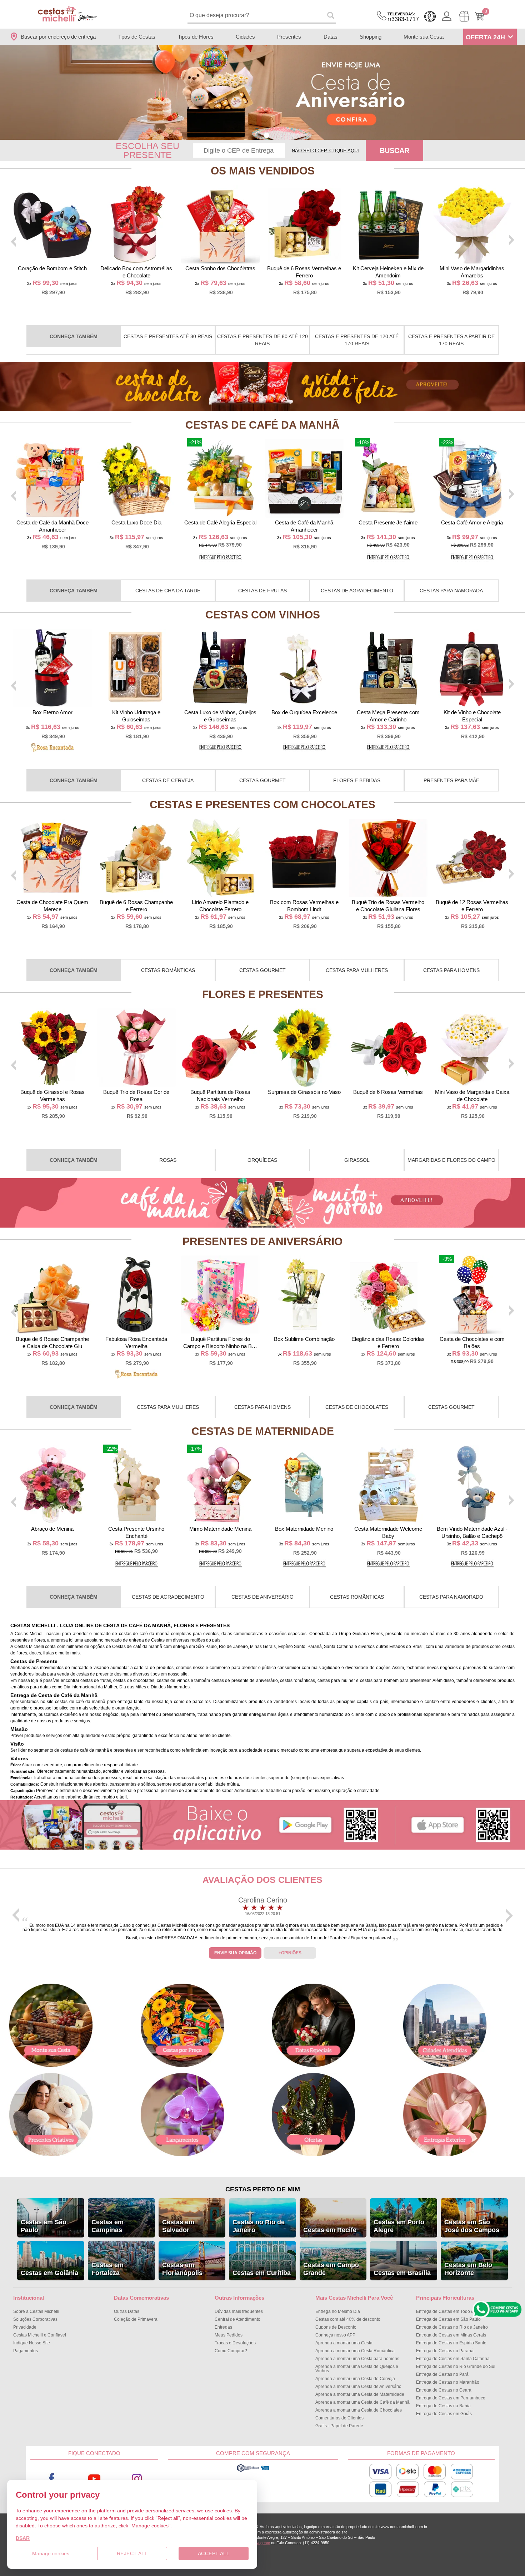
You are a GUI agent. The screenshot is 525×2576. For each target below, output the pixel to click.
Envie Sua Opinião (235, 1953)
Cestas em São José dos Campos (472, 2226)
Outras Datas (127, 2311)
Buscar (394, 150)
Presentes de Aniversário (262, 1241)
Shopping (371, 37)
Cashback (430, 16)
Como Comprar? (231, 2351)
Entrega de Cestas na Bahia (443, 2406)
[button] (258, 135)
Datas (331, 37)
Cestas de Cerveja (168, 780)
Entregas (223, 2327)
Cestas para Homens (451, 970)
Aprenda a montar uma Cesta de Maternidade (360, 2394)
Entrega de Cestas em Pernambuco (451, 2398)
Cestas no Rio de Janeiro (259, 2226)
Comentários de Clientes (339, 2418)
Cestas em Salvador (178, 2226)
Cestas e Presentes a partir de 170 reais (451, 340)
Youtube (94, 2479)
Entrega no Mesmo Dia (338, 2311)
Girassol (357, 1160)
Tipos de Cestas (136, 37)
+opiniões (290, 1953)
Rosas (168, 1160)
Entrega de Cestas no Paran (445, 2351)
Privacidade (25, 2327)
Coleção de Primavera (136, 2319)
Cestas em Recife (330, 2230)
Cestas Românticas (168, 970)
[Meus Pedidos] (464, 16)
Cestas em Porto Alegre (399, 2226)
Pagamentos (26, 2351)
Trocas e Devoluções (235, 2343)
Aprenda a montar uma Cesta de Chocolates (359, 2410)
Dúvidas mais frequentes (239, 2311)
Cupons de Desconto (336, 2327)
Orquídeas (262, 1160)
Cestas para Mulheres (357, 970)
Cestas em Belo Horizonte (468, 2269)
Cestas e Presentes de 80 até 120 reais (262, 340)
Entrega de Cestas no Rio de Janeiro (452, 2327)
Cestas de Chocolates (357, 1407)
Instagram (137, 2479)
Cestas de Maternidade (263, 1431)
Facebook (52, 2479)
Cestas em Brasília (402, 2273)
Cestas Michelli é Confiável (40, 2335)
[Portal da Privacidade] (253, 2471)
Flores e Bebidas (357, 780)
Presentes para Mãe (451, 780)
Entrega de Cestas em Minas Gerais (451, 2335)
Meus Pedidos (229, 2335)
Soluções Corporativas (35, 2319)
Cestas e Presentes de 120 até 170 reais (357, 340)
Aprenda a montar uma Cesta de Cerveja (355, 2379)
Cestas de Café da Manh (262, 425)
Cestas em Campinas (107, 2226)
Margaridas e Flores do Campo (451, 1160)
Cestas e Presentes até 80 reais (168, 336)
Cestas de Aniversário (262, 1597)
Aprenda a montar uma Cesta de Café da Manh (362, 2402)
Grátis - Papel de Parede (339, 2426)
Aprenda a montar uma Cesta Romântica (355, 2351)
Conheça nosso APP (335, 2335)
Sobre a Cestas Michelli (36, 2311)
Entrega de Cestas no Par (442, 2374)
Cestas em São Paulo (44, 2226)
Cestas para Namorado (451, 1597)
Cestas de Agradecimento (357, 591)
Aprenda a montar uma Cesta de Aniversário (358, 2387)
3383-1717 (403, 17)
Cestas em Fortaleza (107, 2269)
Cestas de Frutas (262, 591)
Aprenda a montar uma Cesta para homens (357, 2359)
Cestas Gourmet (262, 780)
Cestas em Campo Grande (331, 2269)
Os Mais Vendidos (263, 171)
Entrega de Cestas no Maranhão (448, 2382)
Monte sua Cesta (424, 37)
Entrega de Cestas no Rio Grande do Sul (456, 2367)
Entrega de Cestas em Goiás (444, 2414)
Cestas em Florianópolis (182, 2269)
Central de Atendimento (237, 2319)
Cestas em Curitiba (262, 2273)
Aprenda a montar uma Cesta (344, 2343)
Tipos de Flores (196, 37)
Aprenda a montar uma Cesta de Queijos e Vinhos (357, 2369)
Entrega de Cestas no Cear (444, 2390)
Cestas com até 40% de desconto (348, 2319)
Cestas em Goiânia (49, 2273)
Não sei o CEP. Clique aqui (325, 151)
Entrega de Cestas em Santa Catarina (453, 2359)
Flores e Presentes (263, 994)
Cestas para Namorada (451, 591)
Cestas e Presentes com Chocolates (262, 805)
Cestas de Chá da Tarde (168, 591)
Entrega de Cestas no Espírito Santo (451, 2343)
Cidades (245, 37)
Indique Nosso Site (32, 2343)
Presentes (289, 37)
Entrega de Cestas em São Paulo (448, 2319)
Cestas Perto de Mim (263, 2189)
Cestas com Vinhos (263, 615)
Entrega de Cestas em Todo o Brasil (451, 2311)
